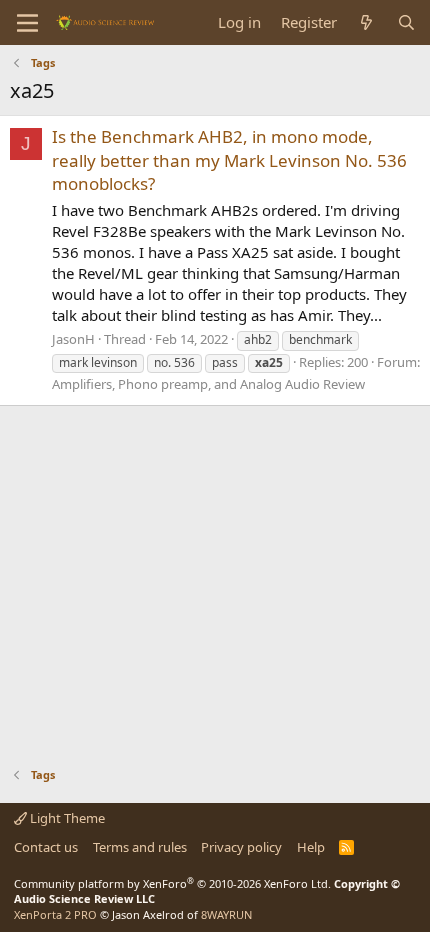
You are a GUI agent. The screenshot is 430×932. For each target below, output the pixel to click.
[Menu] (27, 23)
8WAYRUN (226, 914)
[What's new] (366, 22)
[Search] (406, 22)
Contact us (46, 847)
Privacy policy (241, 847)
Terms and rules (140, 847)
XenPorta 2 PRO (55, 914)
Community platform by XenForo (172, 883)
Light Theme (66, 818)
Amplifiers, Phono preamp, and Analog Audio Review (208, 384)
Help (311, 847)
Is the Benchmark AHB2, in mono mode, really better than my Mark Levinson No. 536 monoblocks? (229, 160)
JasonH (73, 339)
